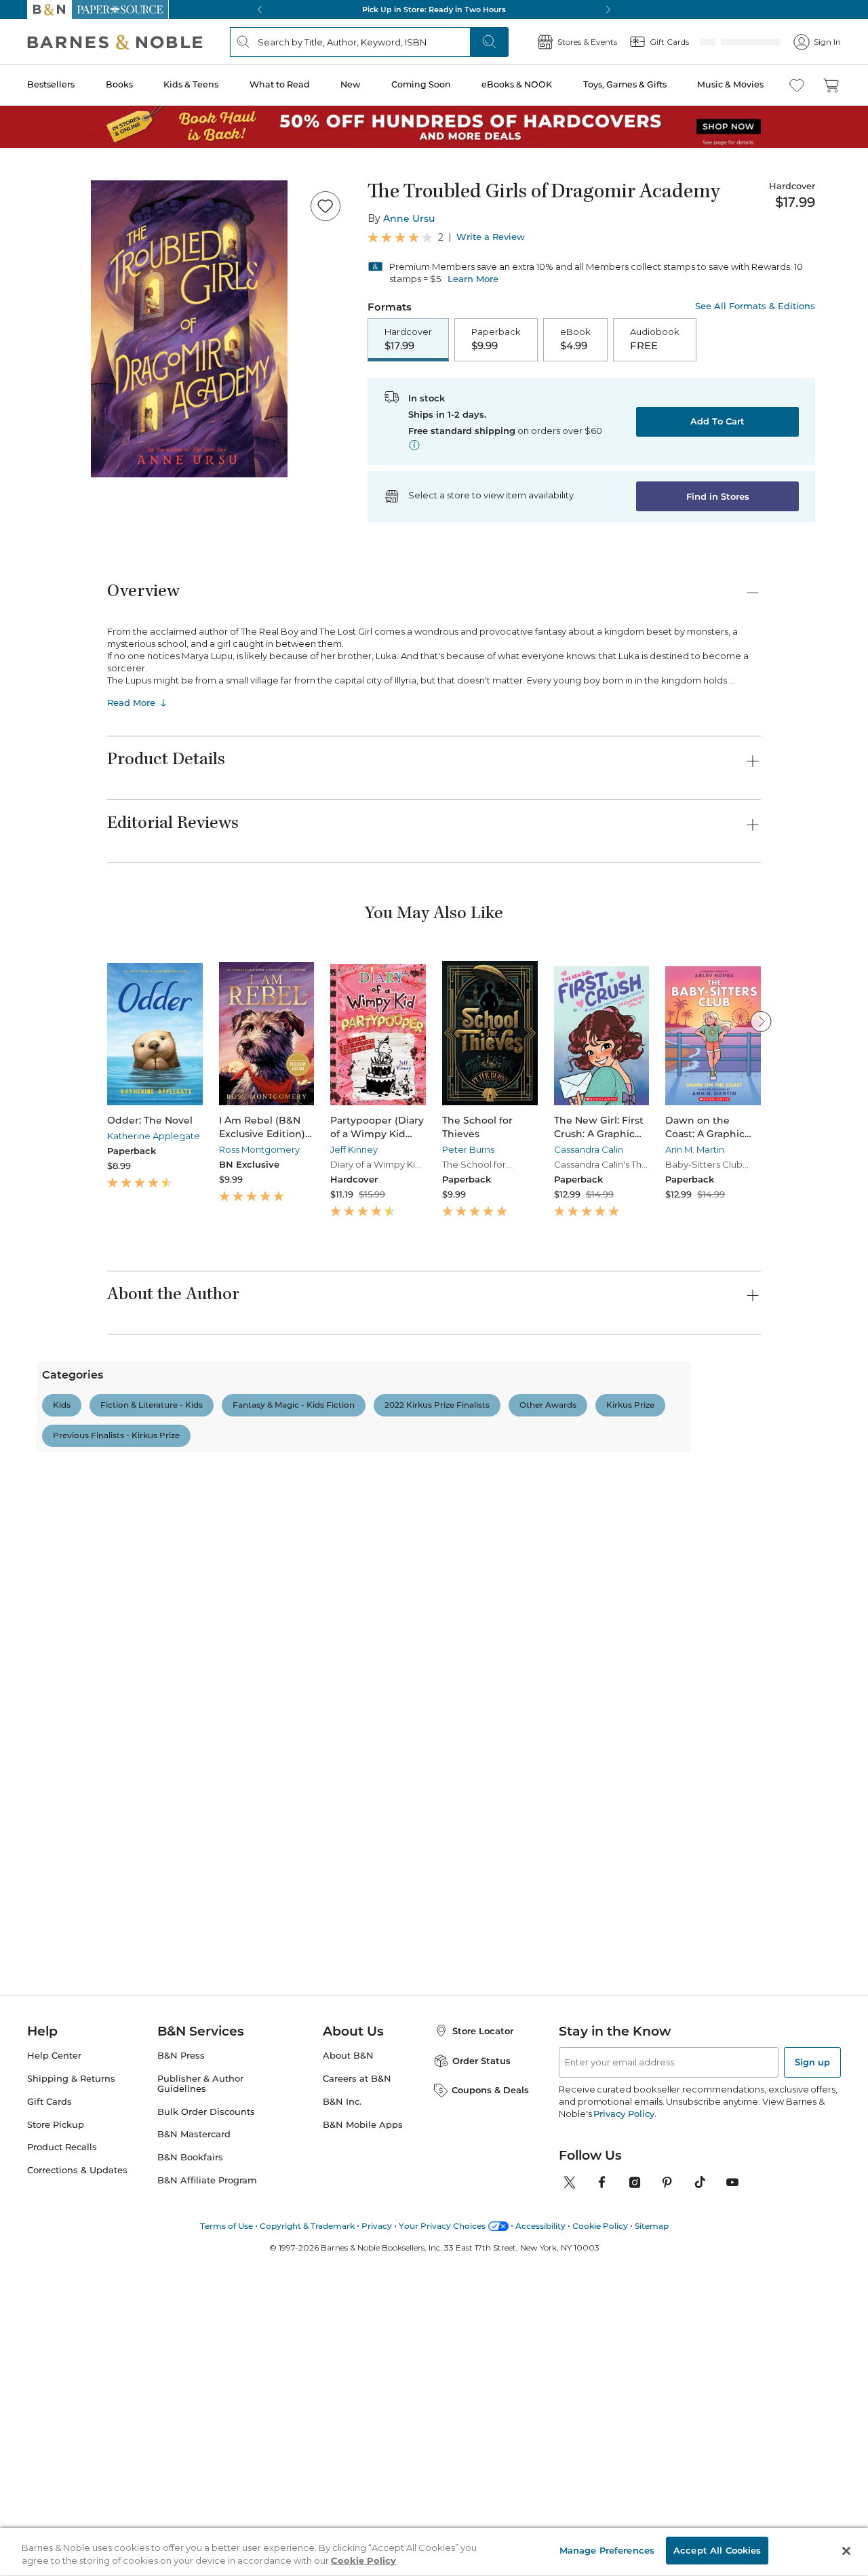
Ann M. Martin (695, 1149)
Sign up (812, 2357)
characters (178, 1712)
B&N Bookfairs (190, 2452)
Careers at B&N (357, 2374)
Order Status (481, 2356)
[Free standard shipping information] (414, 445)
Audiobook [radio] (655, 339)
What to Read (280, 84)
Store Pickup (56, 2420)
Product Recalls (62, 2443)
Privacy (377, 2521)
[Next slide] (761, 1021)
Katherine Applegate (154, 1136)
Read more (664, 1865)
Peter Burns (468, 1149)
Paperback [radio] (496, 339)
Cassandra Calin (589, 1149)
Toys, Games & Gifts (625, 84)
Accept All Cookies (717, 2550)
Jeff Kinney (354, 1149)
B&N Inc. (342, 2397)
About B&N (348, 2351)
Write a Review (491, 237)
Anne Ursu (409, 218)
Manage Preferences (607, 2550)
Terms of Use (226, 2521)
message (286, 1712)
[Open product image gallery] (189, 329)
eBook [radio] (575, 339)
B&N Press (181, 2351)
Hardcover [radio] (408, 339)
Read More (131, 702)
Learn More (473, 279)
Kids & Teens (191, 84)
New (350, 84)
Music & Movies (730, 84)
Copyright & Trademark (307, 2521)
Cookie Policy (600, 2521)
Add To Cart (717, 421)
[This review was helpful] (722, 1914)
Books (119, 84)
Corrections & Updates (77, 2465)
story (233, 1712)
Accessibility (540, 2521)
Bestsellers (51, 84)
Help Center (54, 2351)
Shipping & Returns (71, 2374)
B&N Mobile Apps (363, 2420)
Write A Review (636, 1501)
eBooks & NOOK (517, 84)
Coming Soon (421, 84)
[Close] (846, 2551)
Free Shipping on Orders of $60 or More (434, 9)
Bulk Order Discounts (206, 2407)
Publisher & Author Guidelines (200, 2379)
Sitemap (652, 2521)
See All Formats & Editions (755, 306)
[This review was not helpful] (747, 1913)
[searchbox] (155, 1648)
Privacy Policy (624, 2409)
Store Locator (483, 2326)
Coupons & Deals (490, 2385)
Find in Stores (718, 496)
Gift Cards (50, 2397)
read (124, 1712)
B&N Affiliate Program (207, 2475)
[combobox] (292, 1649)
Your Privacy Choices (442, 2521)
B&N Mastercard (194, 2430)
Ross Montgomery (259, 1149)
